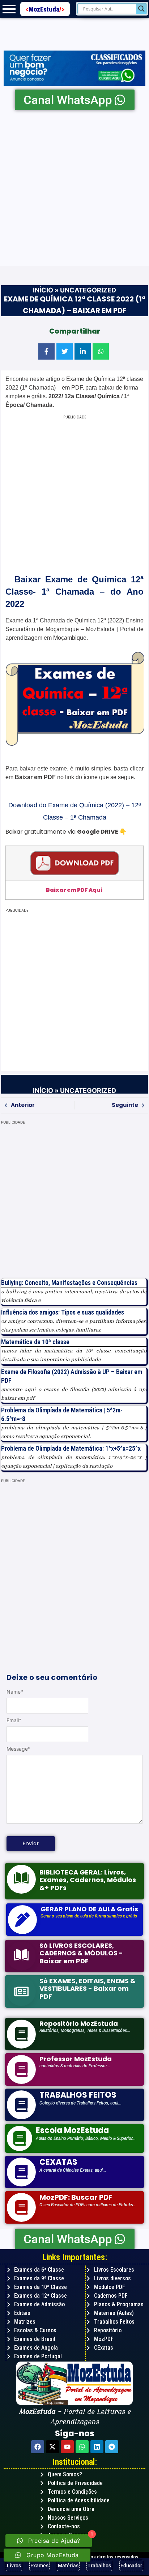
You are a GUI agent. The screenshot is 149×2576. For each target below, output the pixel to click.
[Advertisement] (74, 188)
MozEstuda (46, 9)
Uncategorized (88, 290)
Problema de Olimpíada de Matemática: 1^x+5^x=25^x (71, 1448)
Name (15, 1692)
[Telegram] (112, 2447)
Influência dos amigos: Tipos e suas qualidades (63, 1312)
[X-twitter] (52, 2447)
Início (43, 290)
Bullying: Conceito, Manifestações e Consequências (69, 1283)
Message (18, 1749)
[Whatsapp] (82, 2447)
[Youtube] (67, 2447)
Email (14, 1720)
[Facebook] (38, 2447)
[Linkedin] (97, 2447)
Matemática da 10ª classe (35, 1342)
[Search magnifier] (141, 9)
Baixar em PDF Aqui (74, 890)
